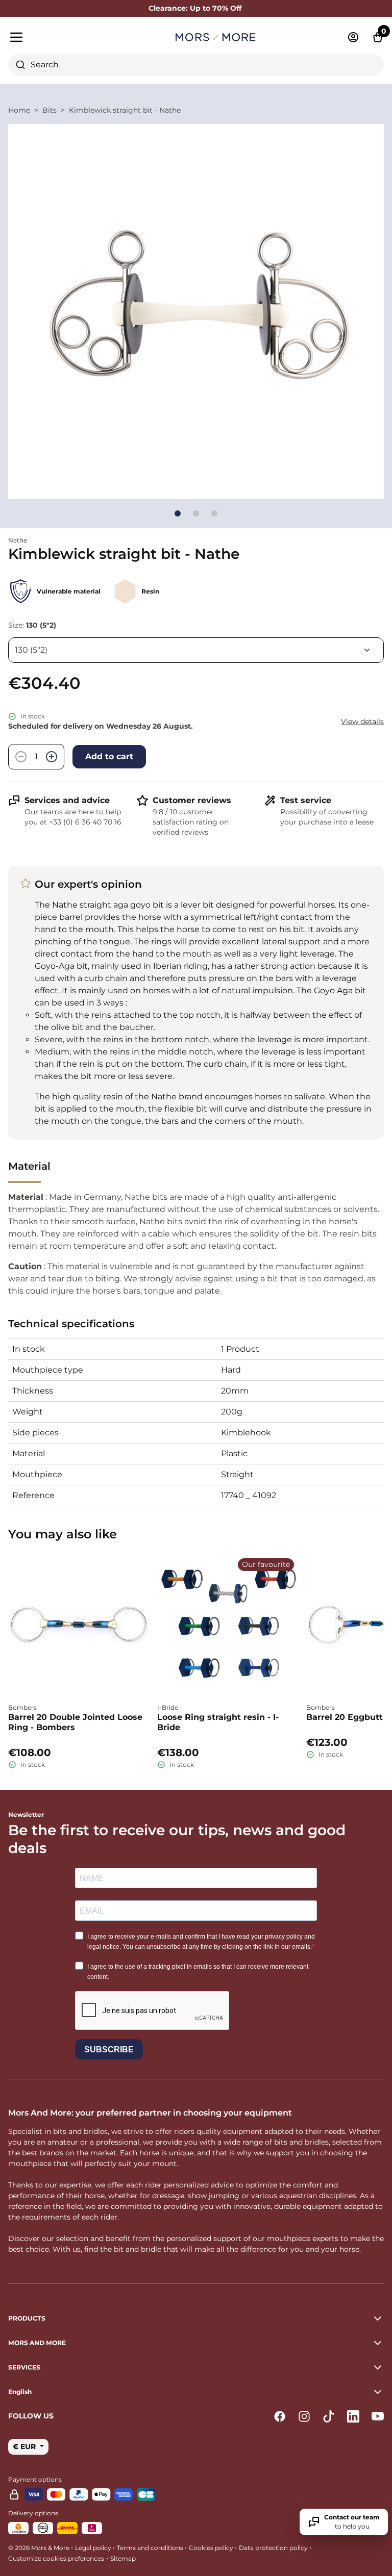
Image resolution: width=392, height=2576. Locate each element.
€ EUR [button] (25, 2446)
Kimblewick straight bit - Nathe (125, 110)
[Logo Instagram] (304, 2416)
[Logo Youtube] (378, 2416)
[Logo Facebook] (280, 2416)
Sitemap (123, 2558)
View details (362, 722)
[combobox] (196, 65)
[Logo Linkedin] (353, 2416)
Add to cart (109, 756)
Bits (50, 110)
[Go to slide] (178, 513)
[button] (196, 2392)
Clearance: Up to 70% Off (196, 8)
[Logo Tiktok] (329, 2416)
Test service (306, 800)
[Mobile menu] (68, 37)
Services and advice (67, 800)
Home (19, 110)
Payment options (35, 2479)
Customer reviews (192, 800)
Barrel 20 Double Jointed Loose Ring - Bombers (75, 1722)
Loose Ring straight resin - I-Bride (218, 1722)
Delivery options (33, 2513)
